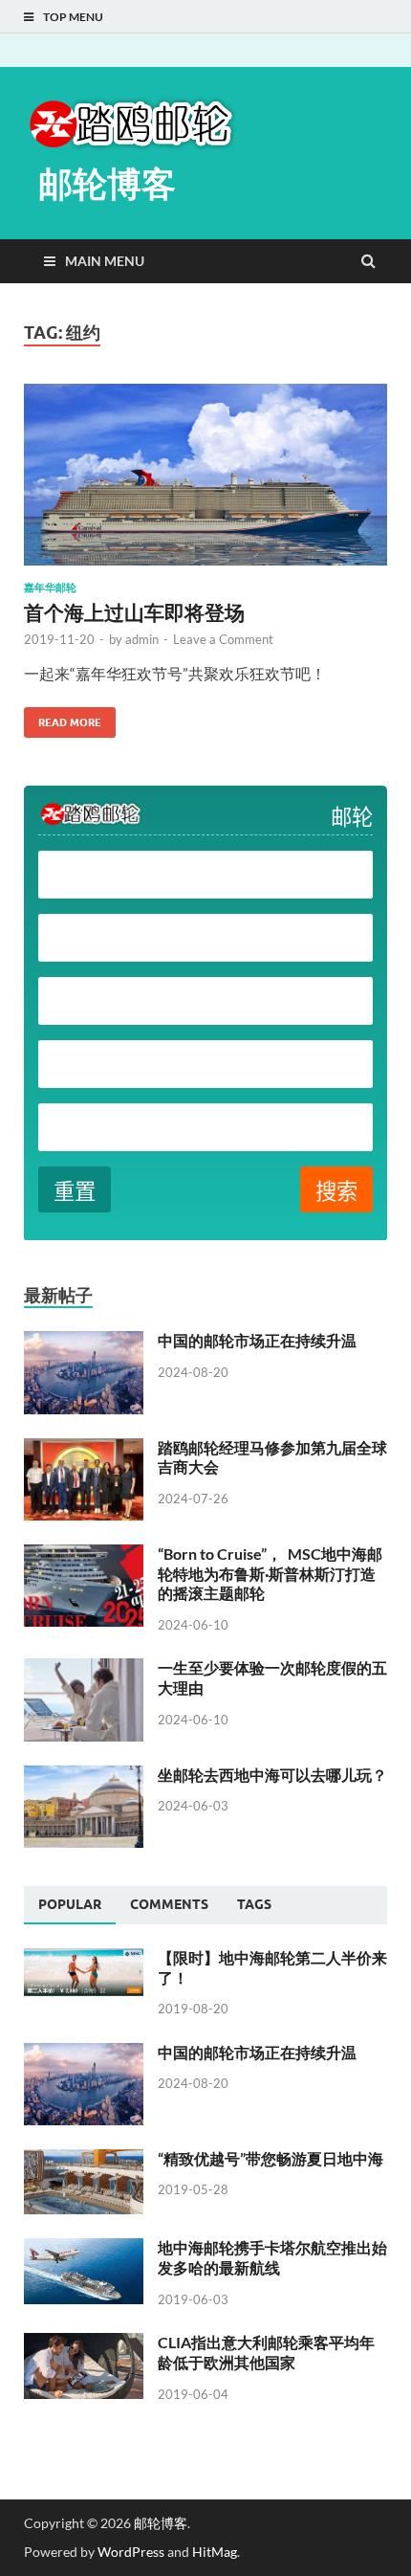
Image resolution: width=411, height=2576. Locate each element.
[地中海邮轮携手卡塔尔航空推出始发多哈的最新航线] (84, 2249)
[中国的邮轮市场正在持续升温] (84, 1342)
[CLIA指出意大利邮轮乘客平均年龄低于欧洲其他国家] (84, 2344)
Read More (63, 718)
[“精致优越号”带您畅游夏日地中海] (84, 2160)
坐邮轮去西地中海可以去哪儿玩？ (272, 1775)
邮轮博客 (107, 183)
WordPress (131, 2552)
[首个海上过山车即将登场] (205, 482)
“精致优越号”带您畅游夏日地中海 (270, 2158)
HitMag (215, 2552)
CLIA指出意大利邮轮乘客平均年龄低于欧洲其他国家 (266, 2352)
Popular (70, 1904)
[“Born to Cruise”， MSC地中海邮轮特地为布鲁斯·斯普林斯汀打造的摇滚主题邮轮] (84, 1555)
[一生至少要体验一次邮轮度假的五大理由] (84, 1669)
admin (142, 639)
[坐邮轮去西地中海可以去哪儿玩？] (84, 1777)
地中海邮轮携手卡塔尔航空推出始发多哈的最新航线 (272, 2257)
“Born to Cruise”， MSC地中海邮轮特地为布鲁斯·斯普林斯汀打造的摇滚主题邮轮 (270, 1574)
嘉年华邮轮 (50, 588)
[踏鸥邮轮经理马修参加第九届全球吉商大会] (84, 1449)
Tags (254, 1904)
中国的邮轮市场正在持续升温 (257, 1340)
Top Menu (73, 17)
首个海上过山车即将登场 (134, 612)
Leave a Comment (223, 639)
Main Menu (105, 261)
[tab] (70, 1905)
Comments (169, 1904)
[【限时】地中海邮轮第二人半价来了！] (84, 1959)
